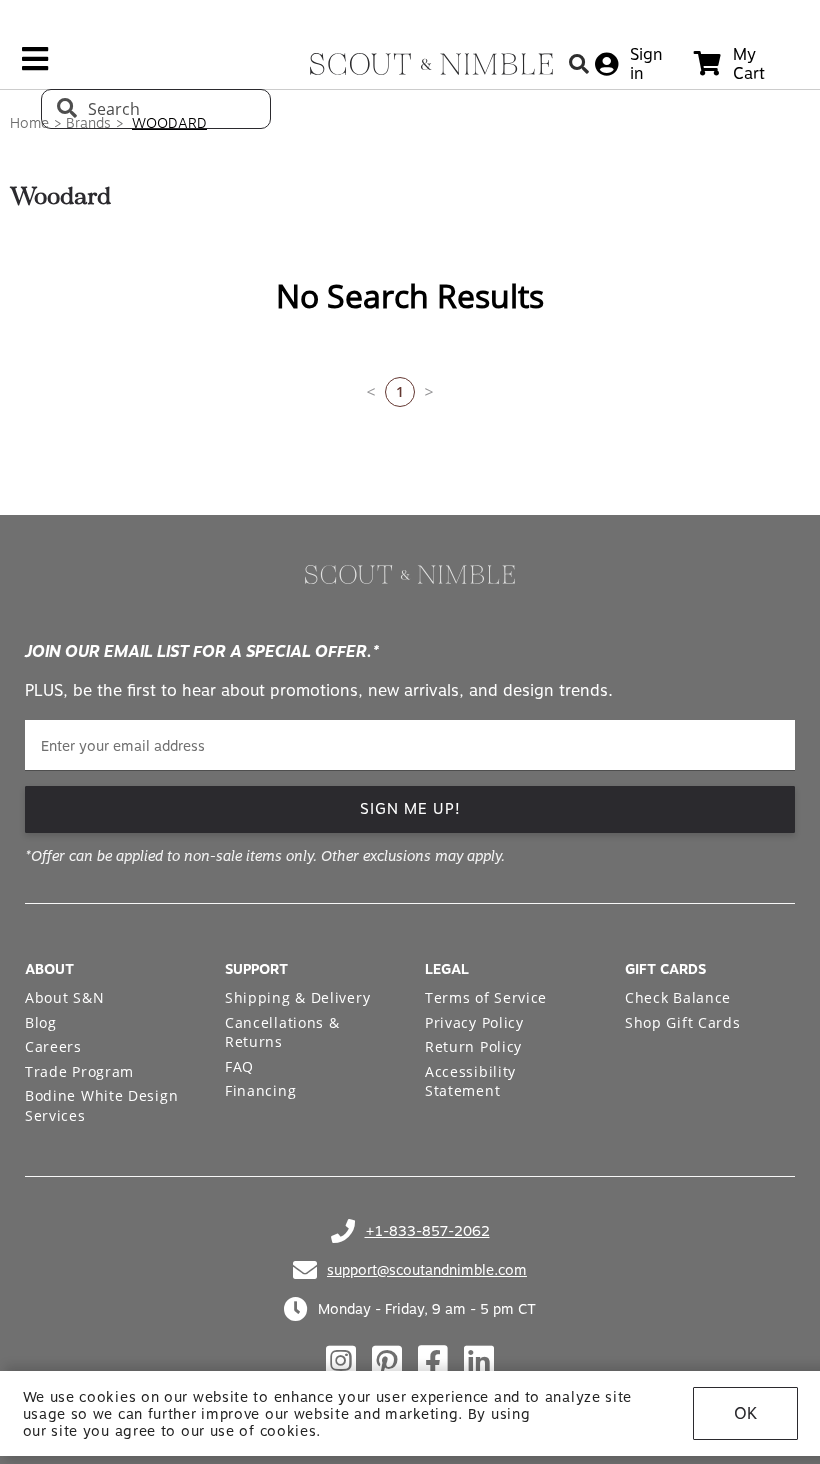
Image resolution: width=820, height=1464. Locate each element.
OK (745, 1413)
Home (29, 123)
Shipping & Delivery (297, 997)
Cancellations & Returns (282, 1032)
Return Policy (473, 1046)
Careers (53, 1046)
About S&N (64, 997)
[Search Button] (579, 63)
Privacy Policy (474, 1022)
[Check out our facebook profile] (433, 1361)
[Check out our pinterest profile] (387, 1361)
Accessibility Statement (470, 1081)
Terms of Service (486, 997)
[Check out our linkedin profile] (479, 1361)
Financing (260, 1090)
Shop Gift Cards (683, 1022)
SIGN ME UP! (410, 809)
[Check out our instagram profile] (341, 1361)
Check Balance (678, 997)
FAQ (239, 1066)
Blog (41, 1022)
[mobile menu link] (35, 66)
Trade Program (79, 1071)
